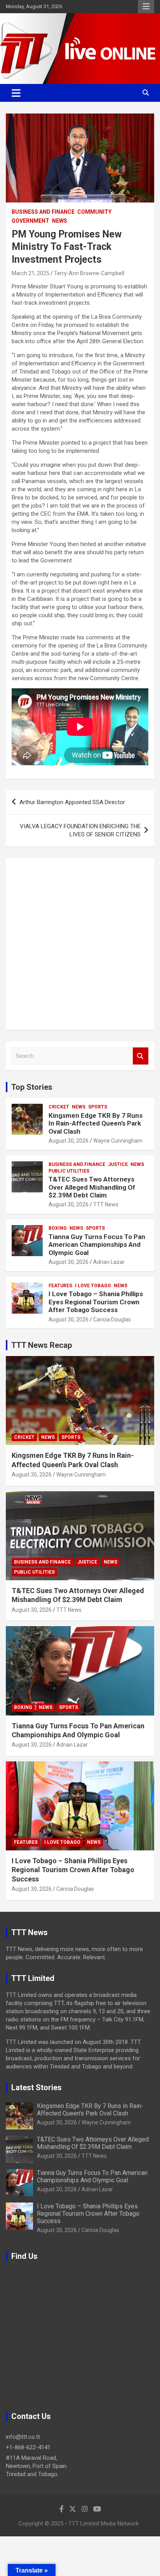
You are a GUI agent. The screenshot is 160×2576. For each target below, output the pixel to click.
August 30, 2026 (69, 1141)
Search (141, 1056)
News (60, 221)
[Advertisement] (80, 944)
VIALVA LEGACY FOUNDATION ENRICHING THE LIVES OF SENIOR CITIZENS (80, 830)
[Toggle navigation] (16, 93)
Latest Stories (37, 2087)
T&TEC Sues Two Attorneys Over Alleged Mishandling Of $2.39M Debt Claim (92, 1187)
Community (94, 212)
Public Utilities (69, 1171)
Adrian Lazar (109, 1262)
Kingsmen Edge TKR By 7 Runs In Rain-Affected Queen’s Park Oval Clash (96, 1123)
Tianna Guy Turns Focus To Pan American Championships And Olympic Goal (97, 1245)
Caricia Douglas (112, 1319)
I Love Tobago (93, 1286)
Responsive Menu (146, 7)
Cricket (59, 1107)
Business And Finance (43, 212)
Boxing (58, 1228)
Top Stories (32, 1087)
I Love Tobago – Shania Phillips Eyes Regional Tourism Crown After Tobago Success (96, 1302)
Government (30, 221)
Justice (118, 1164)
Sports (98, 1107)
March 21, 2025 (30, 273)
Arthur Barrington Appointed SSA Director (72, 802)
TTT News (106, 1204)
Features (60, 1286)
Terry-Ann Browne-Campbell (89, 273)
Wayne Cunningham (118, 1141)
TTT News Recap (42, 1345)
